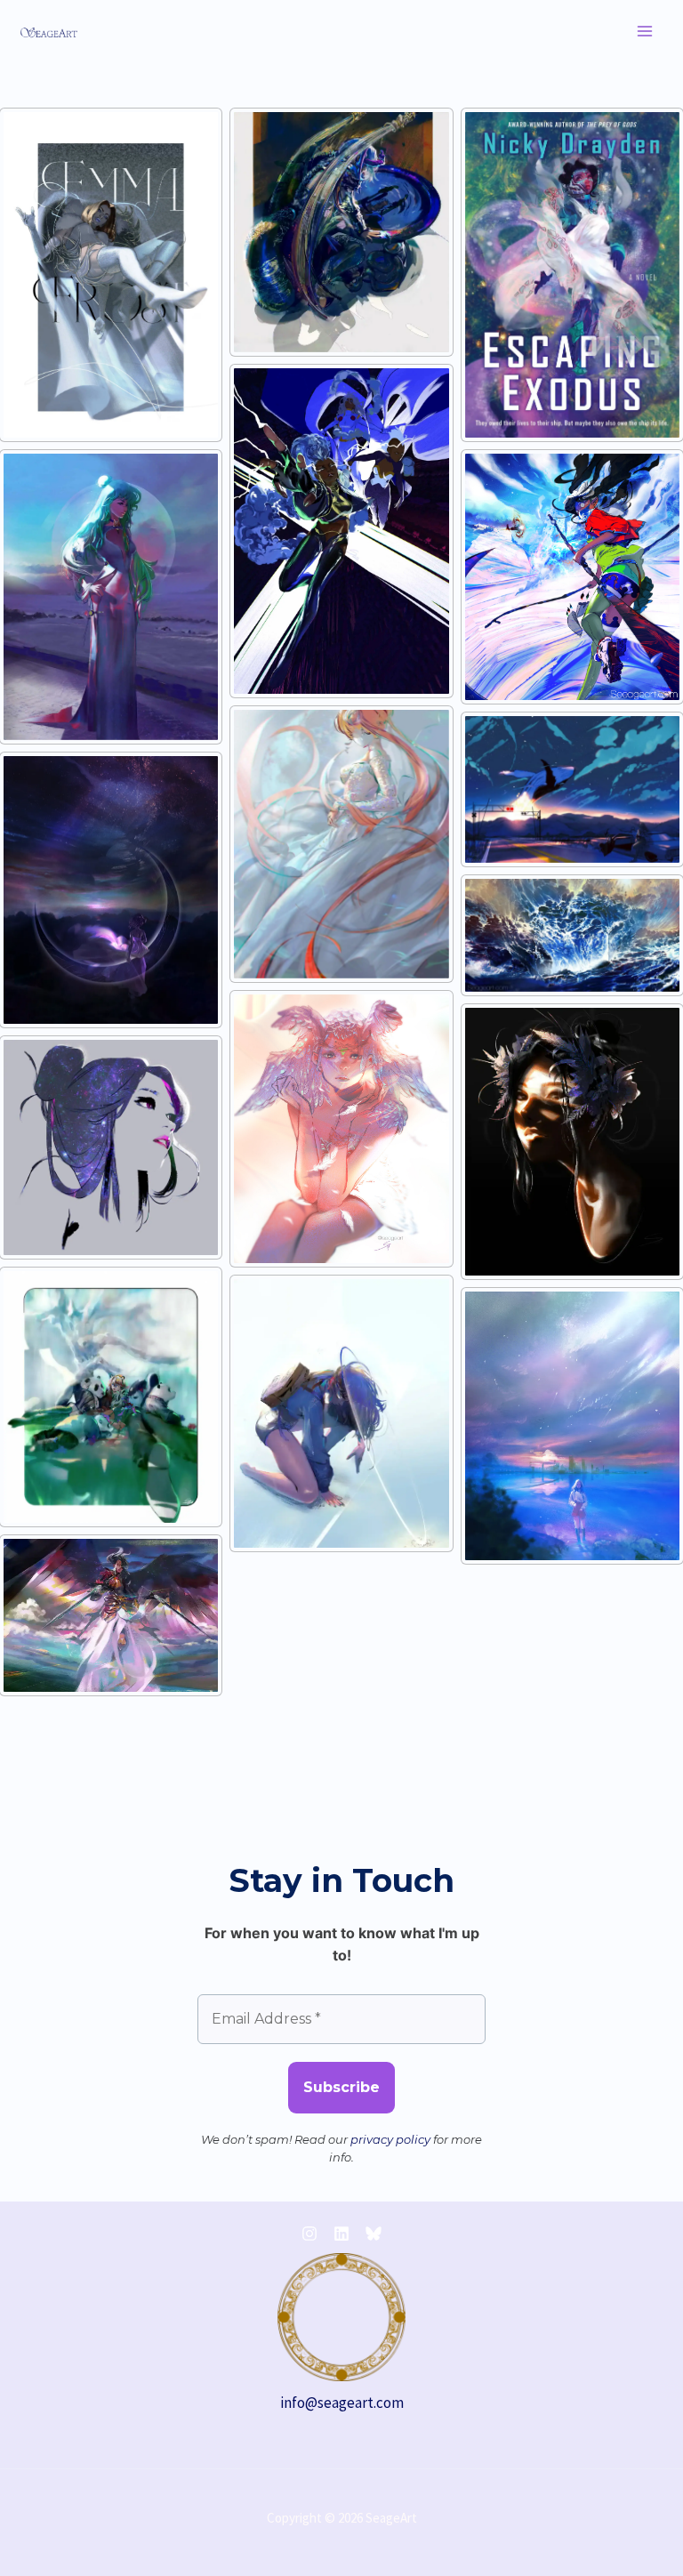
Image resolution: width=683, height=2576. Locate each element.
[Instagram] (309, 2234)
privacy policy (390, 2139)
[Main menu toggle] (646, 31)
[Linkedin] (341, 2234)
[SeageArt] (49, 31)
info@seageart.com (342, 2403)
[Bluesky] (374, 2234)
